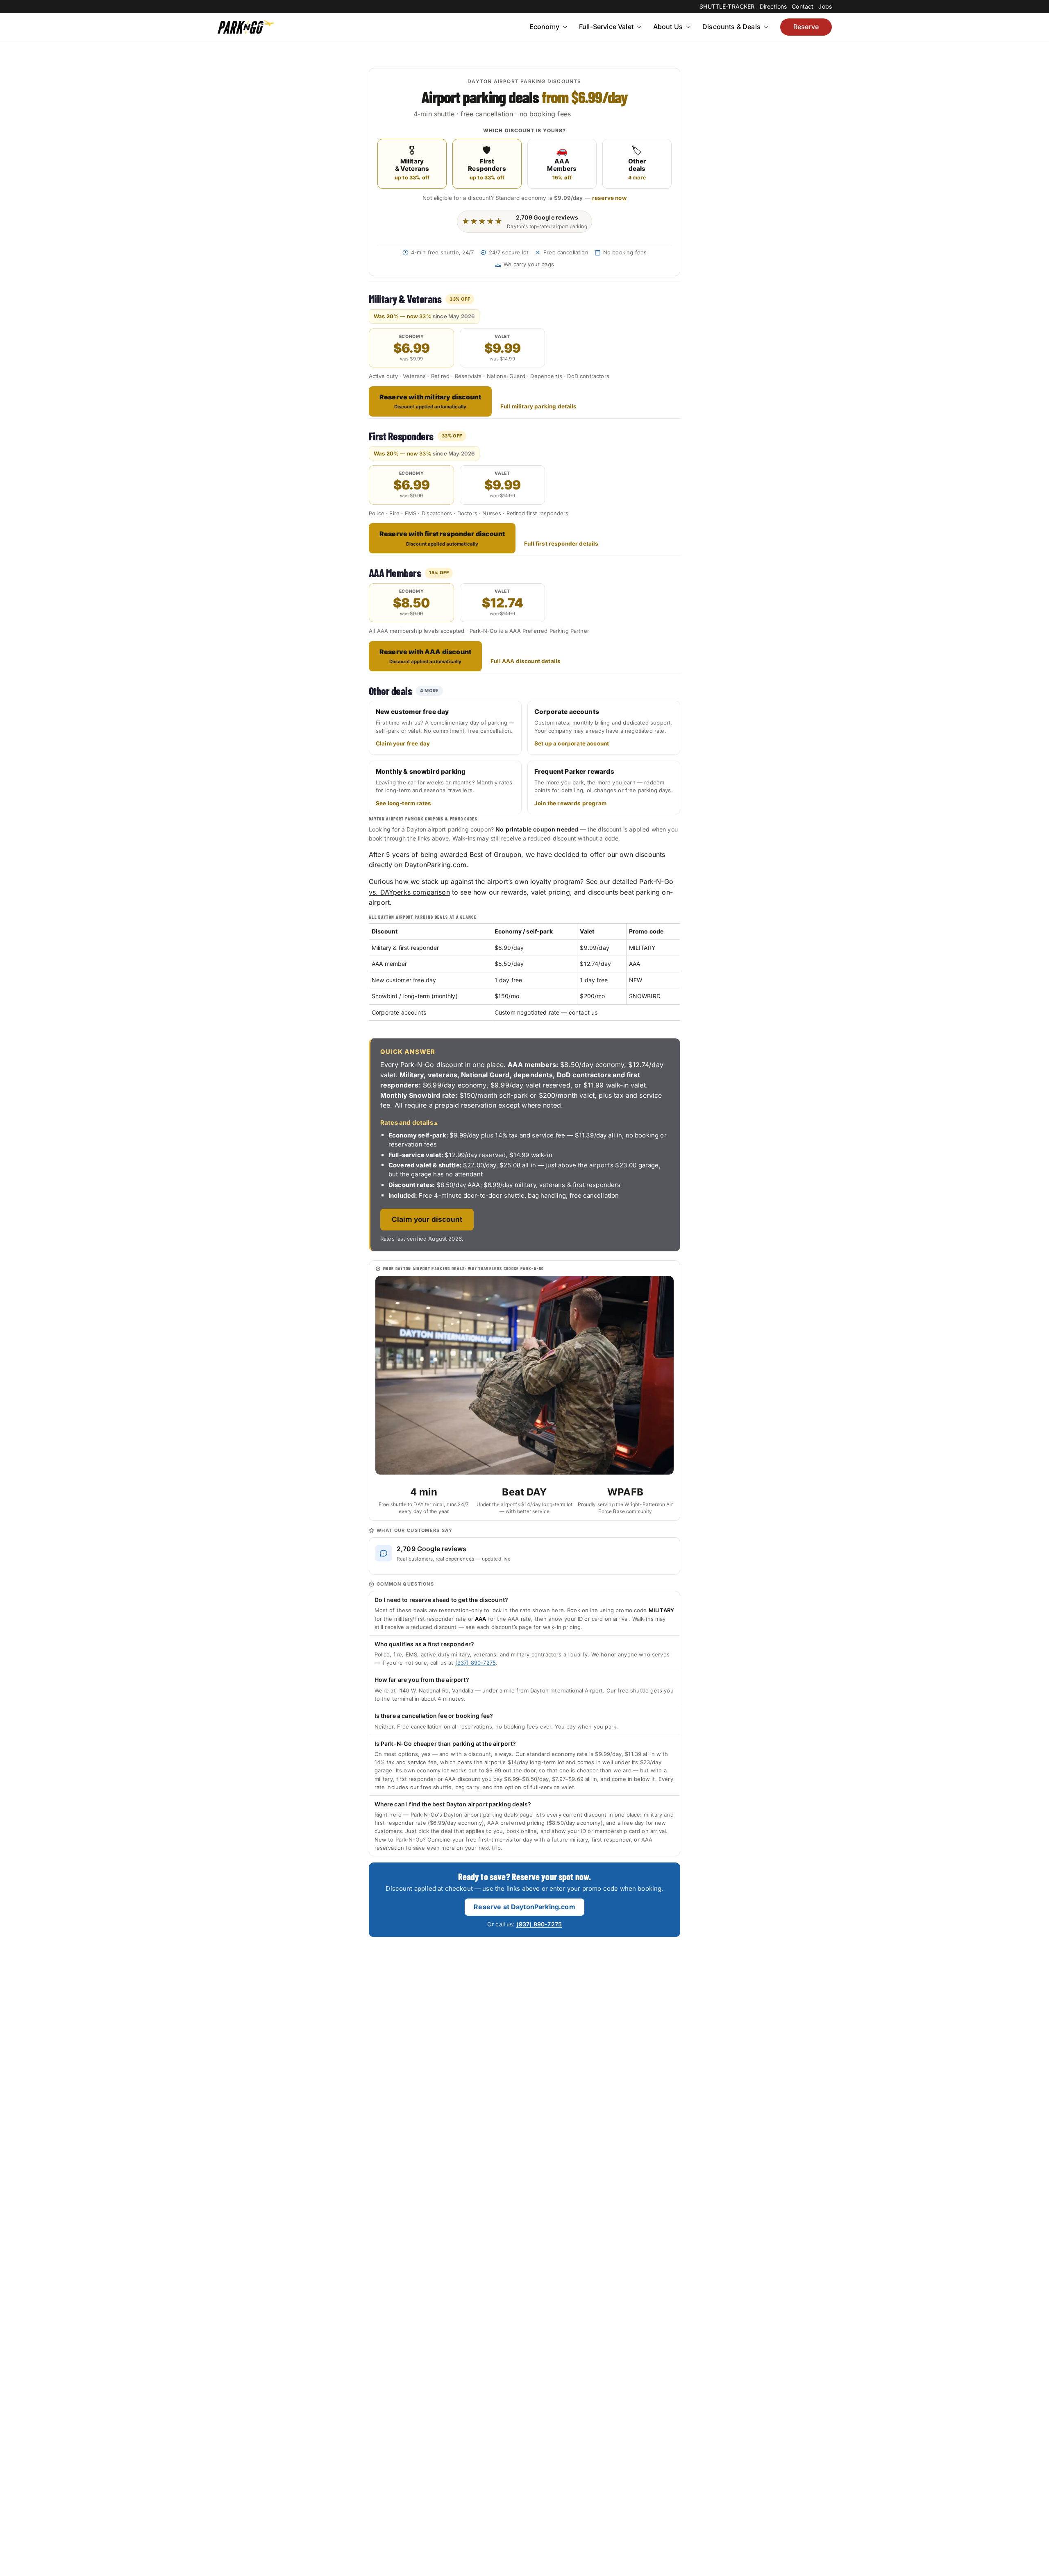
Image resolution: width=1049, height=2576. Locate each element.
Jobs (825, 6)
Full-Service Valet (606, 27)
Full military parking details (539, 406)
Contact (803, 6)
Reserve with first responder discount (442, 538)
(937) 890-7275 (476, 1663)
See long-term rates (403, 803)
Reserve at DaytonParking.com (524, 1907)
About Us (668, 27)
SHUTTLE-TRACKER (727, 6)
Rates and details (407, 1123)
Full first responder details (561, 544)
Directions (773, 6)
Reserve (806, 27)
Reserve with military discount (430, 401)
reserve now (609, 198)
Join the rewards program (570, 803)
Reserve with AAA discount (425, 656)
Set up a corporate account (572, 743)
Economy (544, 27)
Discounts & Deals (731, 27)
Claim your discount (427, 1219)
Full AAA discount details (526, 661)
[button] (564, 27)
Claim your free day (403, 743)
